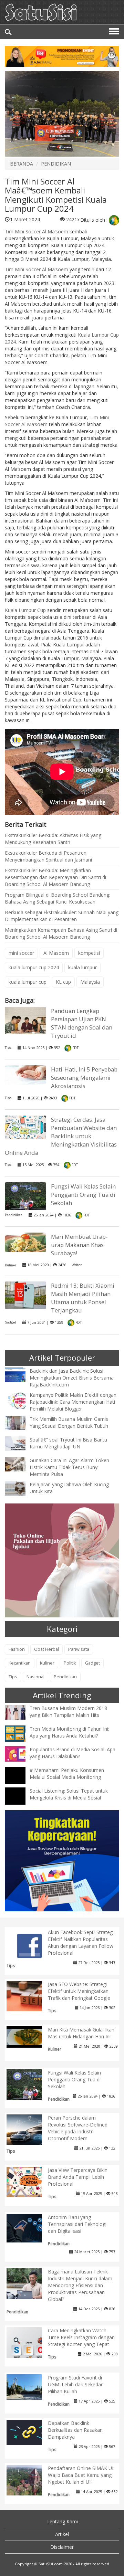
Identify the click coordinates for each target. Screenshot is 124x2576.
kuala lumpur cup (28, 982)
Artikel (62, 2534)
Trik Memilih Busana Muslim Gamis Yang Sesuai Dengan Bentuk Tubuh (69, 1422)
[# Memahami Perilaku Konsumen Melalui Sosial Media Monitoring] (20, 1782)
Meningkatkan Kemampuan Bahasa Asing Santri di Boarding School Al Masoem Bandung (61, 933)
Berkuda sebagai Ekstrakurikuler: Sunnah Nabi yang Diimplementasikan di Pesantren (62, 916)
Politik (70, 1663)
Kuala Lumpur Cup (25, 610)
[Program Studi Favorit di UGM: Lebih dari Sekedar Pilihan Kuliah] (29, 2387)
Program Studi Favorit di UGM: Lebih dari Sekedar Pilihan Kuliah (75, 2384)
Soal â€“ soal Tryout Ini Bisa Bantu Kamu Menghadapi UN (68, 1443)
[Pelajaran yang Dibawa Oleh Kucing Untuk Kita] (20, 1488)
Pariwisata (79, 1649)
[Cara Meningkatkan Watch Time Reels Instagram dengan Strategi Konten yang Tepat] (29, 2349)
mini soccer (21, 953)
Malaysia (90, 982)
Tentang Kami (62, 2521)
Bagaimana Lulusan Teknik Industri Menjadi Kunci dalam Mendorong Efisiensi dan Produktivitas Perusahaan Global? (80, 2285)
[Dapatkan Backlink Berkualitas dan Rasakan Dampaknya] (29, 2432)
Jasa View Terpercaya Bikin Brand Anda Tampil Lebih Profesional (78, 2177)
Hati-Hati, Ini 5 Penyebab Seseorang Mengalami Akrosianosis (84, 1078)
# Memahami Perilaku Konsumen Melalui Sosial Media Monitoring (67, 1773)
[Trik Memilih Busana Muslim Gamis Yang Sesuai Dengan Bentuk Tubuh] (20, 1422)
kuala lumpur (82, 967)
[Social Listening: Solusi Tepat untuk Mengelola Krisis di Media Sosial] (20, 1802)
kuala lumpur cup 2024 (34, 967)
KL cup (63, 982)
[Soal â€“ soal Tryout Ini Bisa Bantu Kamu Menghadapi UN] (20, 1443)
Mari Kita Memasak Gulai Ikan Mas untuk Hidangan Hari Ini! (81, 2033)
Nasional (35, 1677)
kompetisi (89, 953)
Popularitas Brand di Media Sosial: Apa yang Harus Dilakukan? (73, 1753)
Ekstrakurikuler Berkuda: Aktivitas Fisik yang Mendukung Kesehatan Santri (53, 839)
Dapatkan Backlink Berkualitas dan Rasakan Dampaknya (75, 2430)
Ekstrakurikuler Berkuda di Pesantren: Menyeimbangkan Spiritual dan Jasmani (48, 856)
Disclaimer (62, 2547)
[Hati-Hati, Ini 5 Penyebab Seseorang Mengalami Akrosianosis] (25, 1074)
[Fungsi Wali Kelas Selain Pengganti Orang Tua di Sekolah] (25, 1197)
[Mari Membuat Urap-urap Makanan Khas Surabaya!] (25, 1242)
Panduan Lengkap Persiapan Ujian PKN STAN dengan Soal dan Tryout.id (82, 1023)
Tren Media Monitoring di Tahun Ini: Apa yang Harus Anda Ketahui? (69, 1732)
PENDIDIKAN (56, 164)
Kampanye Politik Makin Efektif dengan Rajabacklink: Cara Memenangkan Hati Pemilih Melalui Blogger (73, 1402)
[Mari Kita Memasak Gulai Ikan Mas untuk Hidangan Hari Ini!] (29, 2036)
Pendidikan (14, 1215)
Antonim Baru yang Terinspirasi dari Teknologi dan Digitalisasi (77, 2224)
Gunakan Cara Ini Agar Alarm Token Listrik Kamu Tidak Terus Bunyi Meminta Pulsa (69, 1467)
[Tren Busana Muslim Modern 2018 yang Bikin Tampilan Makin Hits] (20, 1712)
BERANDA (22, 164)
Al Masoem (56, 953)
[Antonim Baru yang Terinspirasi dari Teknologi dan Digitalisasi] (29, 2227)
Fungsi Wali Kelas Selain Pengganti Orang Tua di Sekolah (83, 1195)
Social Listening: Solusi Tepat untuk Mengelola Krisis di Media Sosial (69, 1794)
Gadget (11, 1322)
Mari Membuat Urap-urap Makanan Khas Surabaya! (79, 1245)
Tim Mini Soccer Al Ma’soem (37, 231)
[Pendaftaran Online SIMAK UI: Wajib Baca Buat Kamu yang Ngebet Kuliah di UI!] (29, 2479)
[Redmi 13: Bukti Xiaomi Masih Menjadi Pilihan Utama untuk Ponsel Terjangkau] (25, 1295)
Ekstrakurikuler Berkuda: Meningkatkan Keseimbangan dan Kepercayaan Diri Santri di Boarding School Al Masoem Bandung (55, 877)
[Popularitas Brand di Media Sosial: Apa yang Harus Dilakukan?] (20, 1754)
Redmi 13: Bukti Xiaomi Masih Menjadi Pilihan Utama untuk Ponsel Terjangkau (83, 1298)
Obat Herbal (46, 1649)
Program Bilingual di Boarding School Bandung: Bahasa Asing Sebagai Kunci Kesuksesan (58, 898)
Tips (8, 1048)
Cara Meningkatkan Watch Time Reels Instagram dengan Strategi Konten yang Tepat (81, 2337)
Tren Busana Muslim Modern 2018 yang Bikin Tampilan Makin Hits (68, 1712)
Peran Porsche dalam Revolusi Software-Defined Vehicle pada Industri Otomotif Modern (78, 2128)
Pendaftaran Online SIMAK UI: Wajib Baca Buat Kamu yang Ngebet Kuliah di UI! (81, 2475)
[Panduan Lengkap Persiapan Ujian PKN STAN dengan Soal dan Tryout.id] (25, 1020)
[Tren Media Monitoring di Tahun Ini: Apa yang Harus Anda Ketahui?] (20, 1733)
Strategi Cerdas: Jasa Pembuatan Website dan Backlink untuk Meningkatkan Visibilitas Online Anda (61, 1136)
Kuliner (11, 1265)
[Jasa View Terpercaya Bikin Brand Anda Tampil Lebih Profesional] (29, 2181)
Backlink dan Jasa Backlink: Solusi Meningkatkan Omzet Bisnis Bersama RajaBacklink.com (72, 1378)
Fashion (17, 1649)
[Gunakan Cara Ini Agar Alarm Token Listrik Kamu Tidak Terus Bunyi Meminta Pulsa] (20, 1464)
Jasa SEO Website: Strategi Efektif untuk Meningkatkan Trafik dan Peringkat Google (79, 1991)
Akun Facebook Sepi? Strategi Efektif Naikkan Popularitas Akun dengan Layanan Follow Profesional (81, 1942)
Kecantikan (20, 1663)
